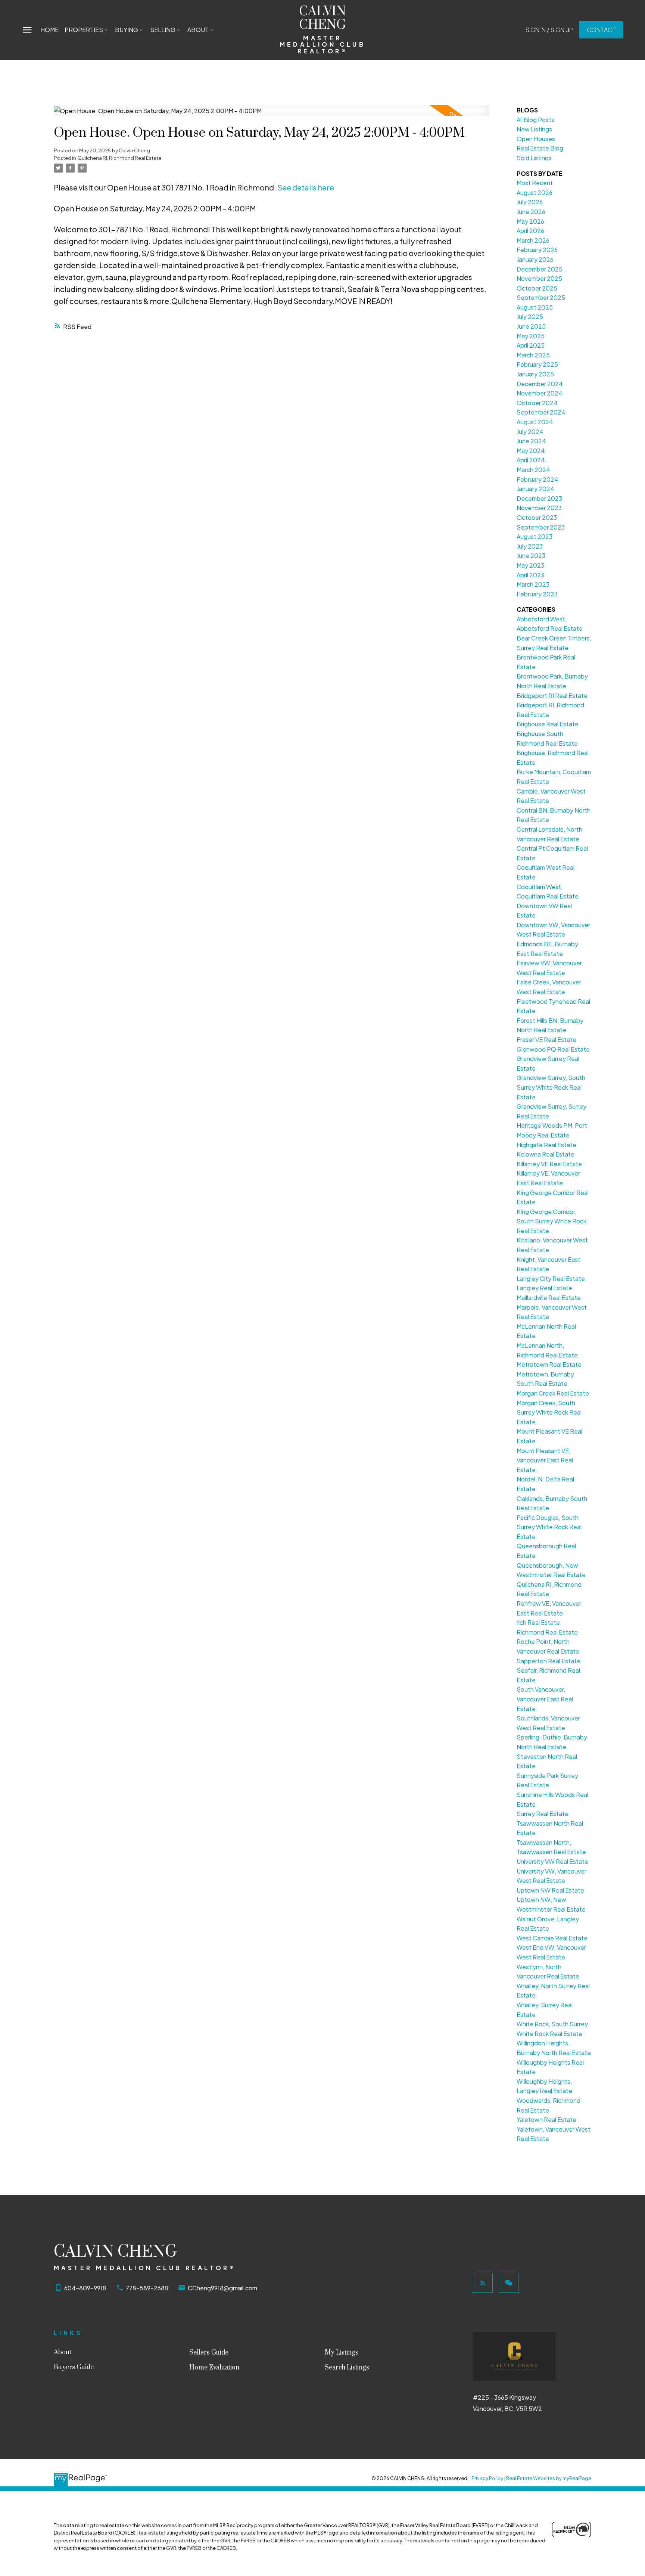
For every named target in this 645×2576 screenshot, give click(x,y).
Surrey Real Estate (543, 1814)
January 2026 (535, 259)
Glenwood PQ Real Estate (553, 1049)
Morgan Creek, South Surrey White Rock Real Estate (549, 1412)
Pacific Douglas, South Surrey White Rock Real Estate (549, 1527)
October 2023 (537, 517)
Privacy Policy (487, 2478)
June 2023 (531, 555)
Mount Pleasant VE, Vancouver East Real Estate (545, 1460)
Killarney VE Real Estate (549, 1164)
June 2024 (531, 441)
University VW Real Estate (552, 1861)
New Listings (534, 129)
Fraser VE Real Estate (546, 1039)
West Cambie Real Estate (552, 1938)
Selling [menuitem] (163, 30)
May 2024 (531, 451)
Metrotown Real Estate (549, 1364)
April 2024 (531, 460)
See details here (306, 187)
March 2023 (533, 584)
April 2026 (530, 231)
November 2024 (540, 393)
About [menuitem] (198, 30)
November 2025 (539, 278)
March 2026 (533, 240)
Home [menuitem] (49, 30)
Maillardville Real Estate (549, 1298)
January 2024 (535, 489)
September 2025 (541, 297)
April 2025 (531, 345)
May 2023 (530, 565)
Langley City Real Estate (551, 1278)
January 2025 (535, 374)
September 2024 (541, 412)
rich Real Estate (538, 1622)
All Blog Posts (535, 120)
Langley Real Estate (544, 1288)
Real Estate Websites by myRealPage (549, 2478)
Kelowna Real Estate (546, 1154)
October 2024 (537, 403)
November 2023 (539, 508)
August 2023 (535, 536)
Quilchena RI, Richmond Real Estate (119, 158)
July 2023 (530, 546)
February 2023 (537, 594)
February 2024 (537, 479)
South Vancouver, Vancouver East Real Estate (545, 1699)
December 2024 (540, 384)
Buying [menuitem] (127, 30)
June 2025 (531, 326)
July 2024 (530, 432)
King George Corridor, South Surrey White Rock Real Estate (551, 1221)
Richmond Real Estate (547, 1632)
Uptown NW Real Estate (550, 1890)
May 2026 (530, 221)
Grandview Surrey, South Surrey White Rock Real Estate (551, 1087)
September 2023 (541, 527)
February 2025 (537, 364)
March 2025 (533, 355)
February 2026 (537, 250)
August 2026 (535, 193)
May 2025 (531, 336)
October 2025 (537, 288)
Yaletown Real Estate (546, 2119)
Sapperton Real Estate (549, 1661)
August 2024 (535, 422)
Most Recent (535, 183)
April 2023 (530, 575)
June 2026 (531, 212)
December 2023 (539, 498)
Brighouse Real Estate (548, 724)
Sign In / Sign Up (549, 30)
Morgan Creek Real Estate (553, 1393)
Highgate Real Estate (546, 1145)
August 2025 (535, 307)
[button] (549, 30)
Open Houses (536, 139)
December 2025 (540, 269)
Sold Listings (534, 158)
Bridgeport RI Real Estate (552, 696)
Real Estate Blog (540, 148)
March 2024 (533, 470)
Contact (601, 30)
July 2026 (530, 202)
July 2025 (530, 316)
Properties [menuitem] (84, 30)
